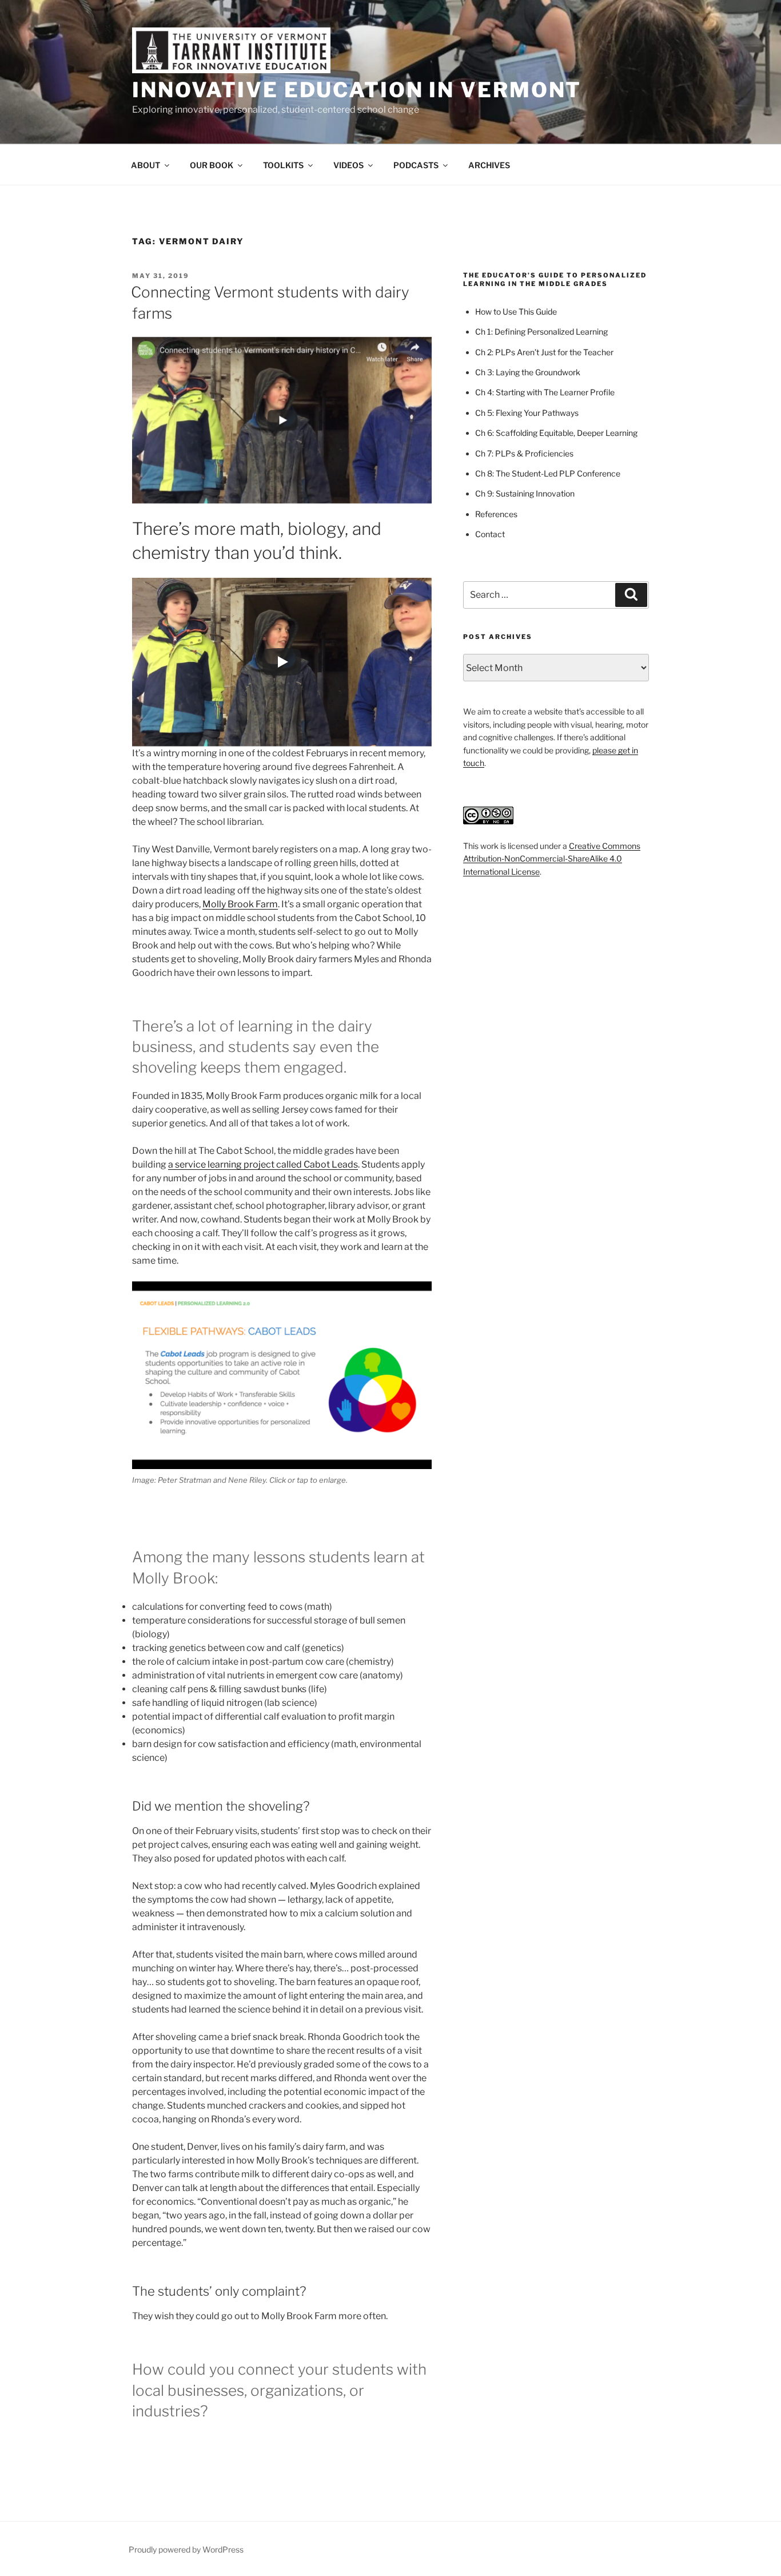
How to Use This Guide (516, 311)
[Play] (282, 662)
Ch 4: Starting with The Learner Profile (545, 392)
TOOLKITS (283, 165)
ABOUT (146, 165)
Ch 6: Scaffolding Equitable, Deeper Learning (556, 433)
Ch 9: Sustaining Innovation (525, 493)
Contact (490, 534)
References (496, 514)
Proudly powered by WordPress (186, 2549)
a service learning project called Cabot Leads (263, 1164)
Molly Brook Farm (240, 904)
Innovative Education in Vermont (357, 90)
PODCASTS (416, 165)
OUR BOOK (212, 165)
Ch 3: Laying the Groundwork (528, 372)
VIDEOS (348, 165)
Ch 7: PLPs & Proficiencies (524, 453)
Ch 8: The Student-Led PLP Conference (548, 473)
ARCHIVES (489, 165)
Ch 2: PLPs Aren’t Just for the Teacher (544, 352)
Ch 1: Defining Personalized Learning (541, 332)
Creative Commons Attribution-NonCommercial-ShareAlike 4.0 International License (552, 859)
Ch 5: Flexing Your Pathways (527, 413)
